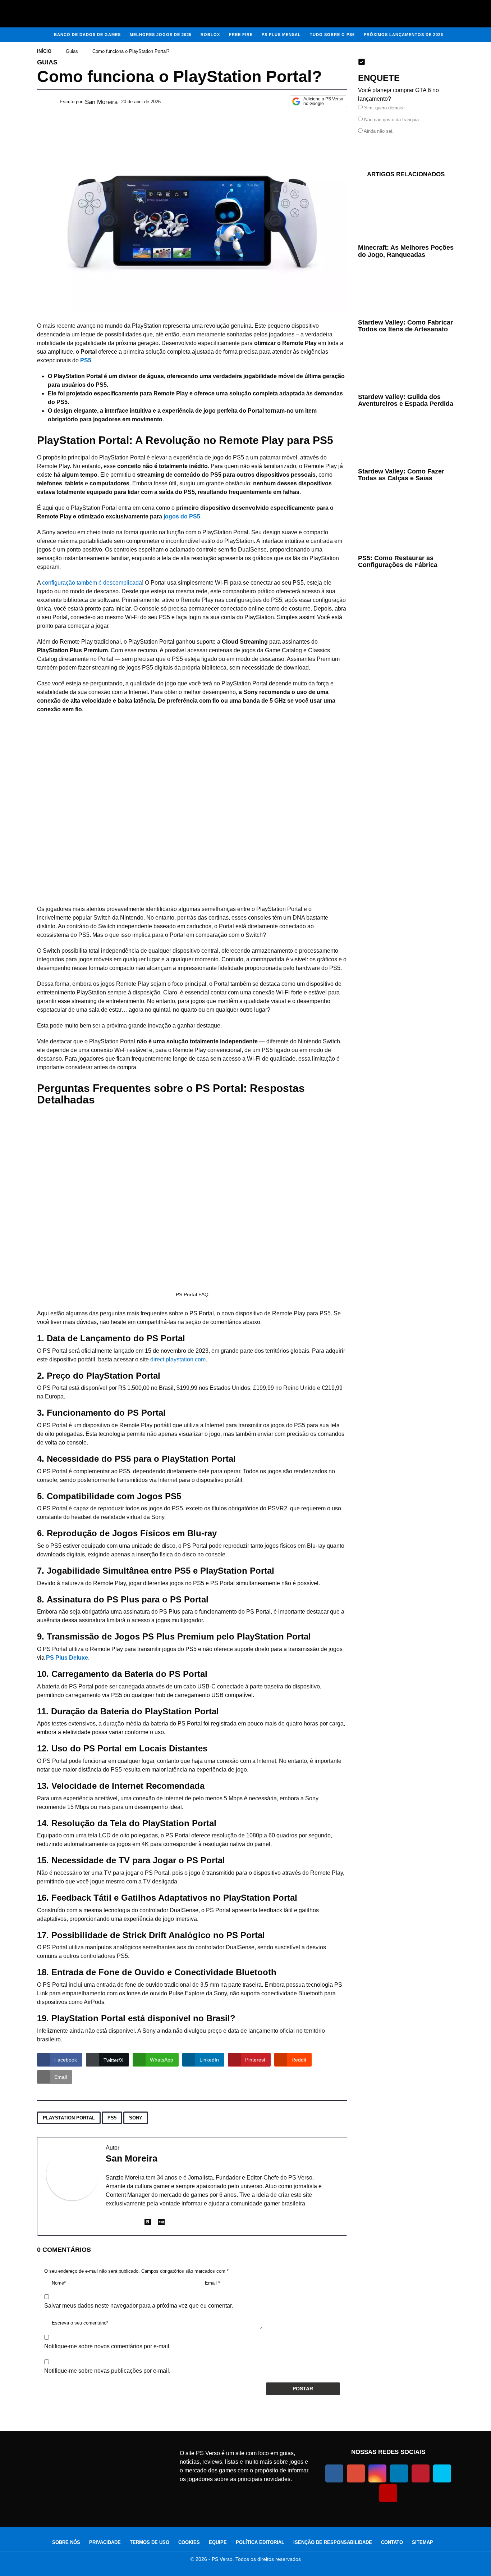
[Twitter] (442, 2473)
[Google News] (356, 2473)
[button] (11, 14)
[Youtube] (388, 2493)
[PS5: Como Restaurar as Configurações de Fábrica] (406, 521)
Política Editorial (260, 2542)
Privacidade (105, 2542)
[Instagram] (134, 2223)
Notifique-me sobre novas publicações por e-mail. (107, 2371)
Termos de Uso (150, 2542)
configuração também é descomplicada (92, 583)
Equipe (218, 2542)
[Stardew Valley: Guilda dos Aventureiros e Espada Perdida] (406, 366)
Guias (47, 62)
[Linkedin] (399, 2473)
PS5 (112, 2118)
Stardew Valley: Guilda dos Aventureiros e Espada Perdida (406, 400)
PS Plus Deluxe (67, 1658)
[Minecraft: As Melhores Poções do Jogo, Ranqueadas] (406, 214)
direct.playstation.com (178, 1359)
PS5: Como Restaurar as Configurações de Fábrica (398, 561)
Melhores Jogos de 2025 (161, 35)
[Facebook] (121, 2223)
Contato (392, 2542)
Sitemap (423, 2542)
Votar (381, 147)
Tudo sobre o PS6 (332, 35)
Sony (136, 2118)
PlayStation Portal (69, 2118)
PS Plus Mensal (281, 35)
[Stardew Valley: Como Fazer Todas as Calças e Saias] (406, 440)
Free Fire (241, 35)
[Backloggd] (148, 2223)
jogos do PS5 (182, 516)
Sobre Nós (66, 2542)
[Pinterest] (421, 2473)
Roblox (210, 35)
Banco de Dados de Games (87, 35)
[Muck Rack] (161, 2223)
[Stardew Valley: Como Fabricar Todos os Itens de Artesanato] (406, 291)
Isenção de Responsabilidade (333, 2542)
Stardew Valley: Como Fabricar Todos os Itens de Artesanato (405, 326)
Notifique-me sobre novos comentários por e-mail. (107, 2346)
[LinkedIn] (109, 2223)
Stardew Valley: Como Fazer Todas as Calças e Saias (401, 475)
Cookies (189, 2542)
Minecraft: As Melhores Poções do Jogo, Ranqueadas (406, 251)
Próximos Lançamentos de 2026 (403, 35)
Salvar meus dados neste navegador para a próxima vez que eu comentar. (139, 2306)
